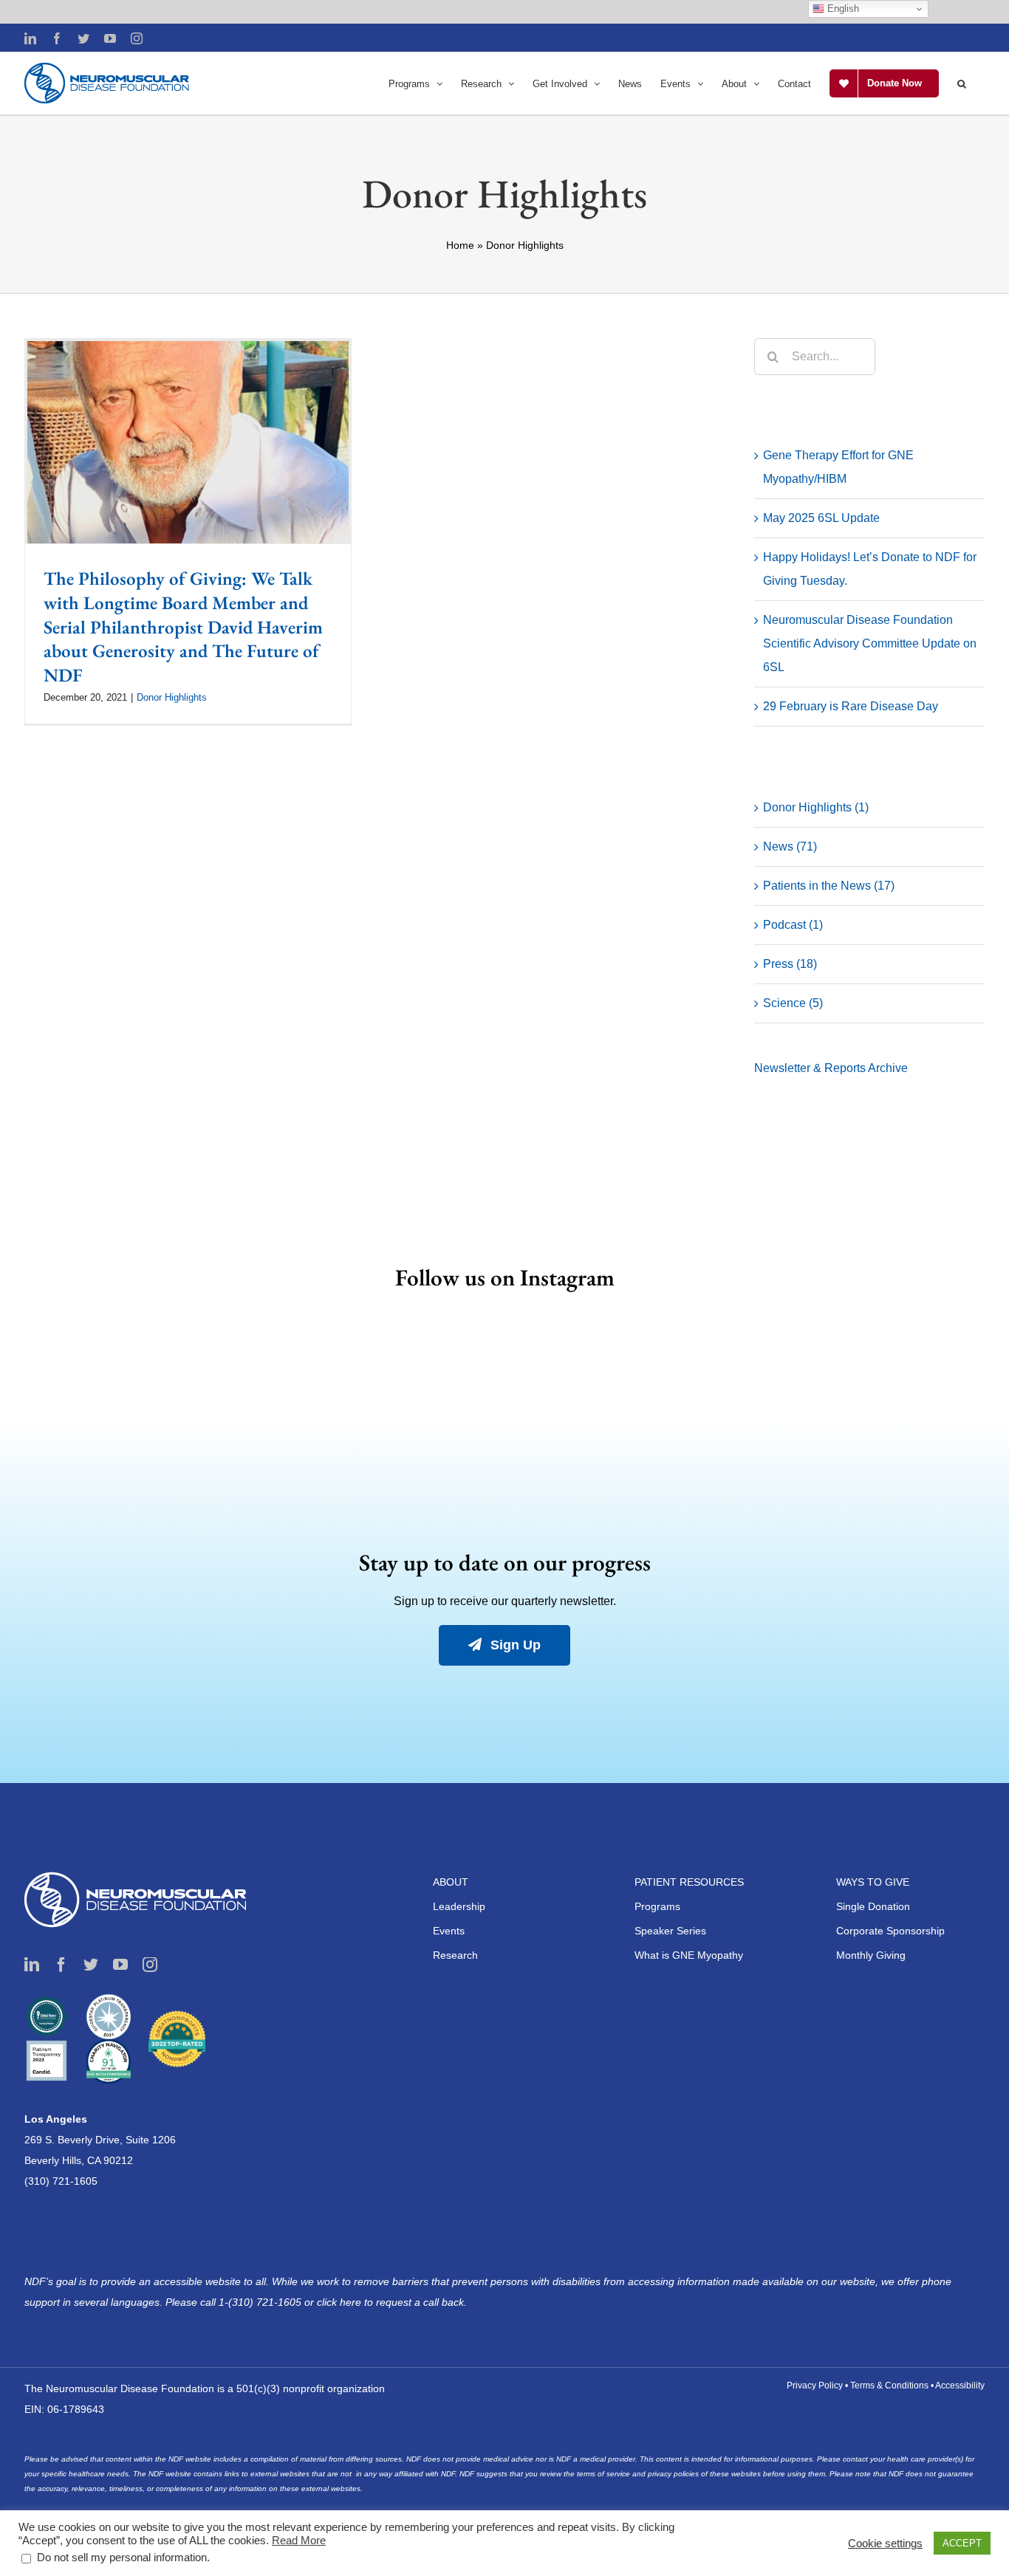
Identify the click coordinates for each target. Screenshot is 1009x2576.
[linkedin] (32, 1965)
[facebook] (61, 1965)
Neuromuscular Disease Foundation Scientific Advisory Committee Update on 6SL (870, 643)
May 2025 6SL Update (821, 518)
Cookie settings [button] (885, 2544)
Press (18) (790, 964)
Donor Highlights (172, 697)
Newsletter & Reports (811, 1068)
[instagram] (150, 1965)
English (842, 8)
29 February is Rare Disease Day (851, 706)
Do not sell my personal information (122, 2558)
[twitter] (91, 1965)
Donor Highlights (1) (816, 807)
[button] (962, 83)
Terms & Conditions (889, 2386)
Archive (888, 1068)
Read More (299, 2541)
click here (341, 2302)
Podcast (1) (793, 925)
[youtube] (120, 1965)
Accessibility (960, 2386)
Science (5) (793, 1003)
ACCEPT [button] (962, 2543)
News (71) (790, 846)
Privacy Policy (815, 2386)
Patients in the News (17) (829, 886)
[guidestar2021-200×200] (109, 2000)
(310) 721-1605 (61, 2181)
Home (460, 245)
